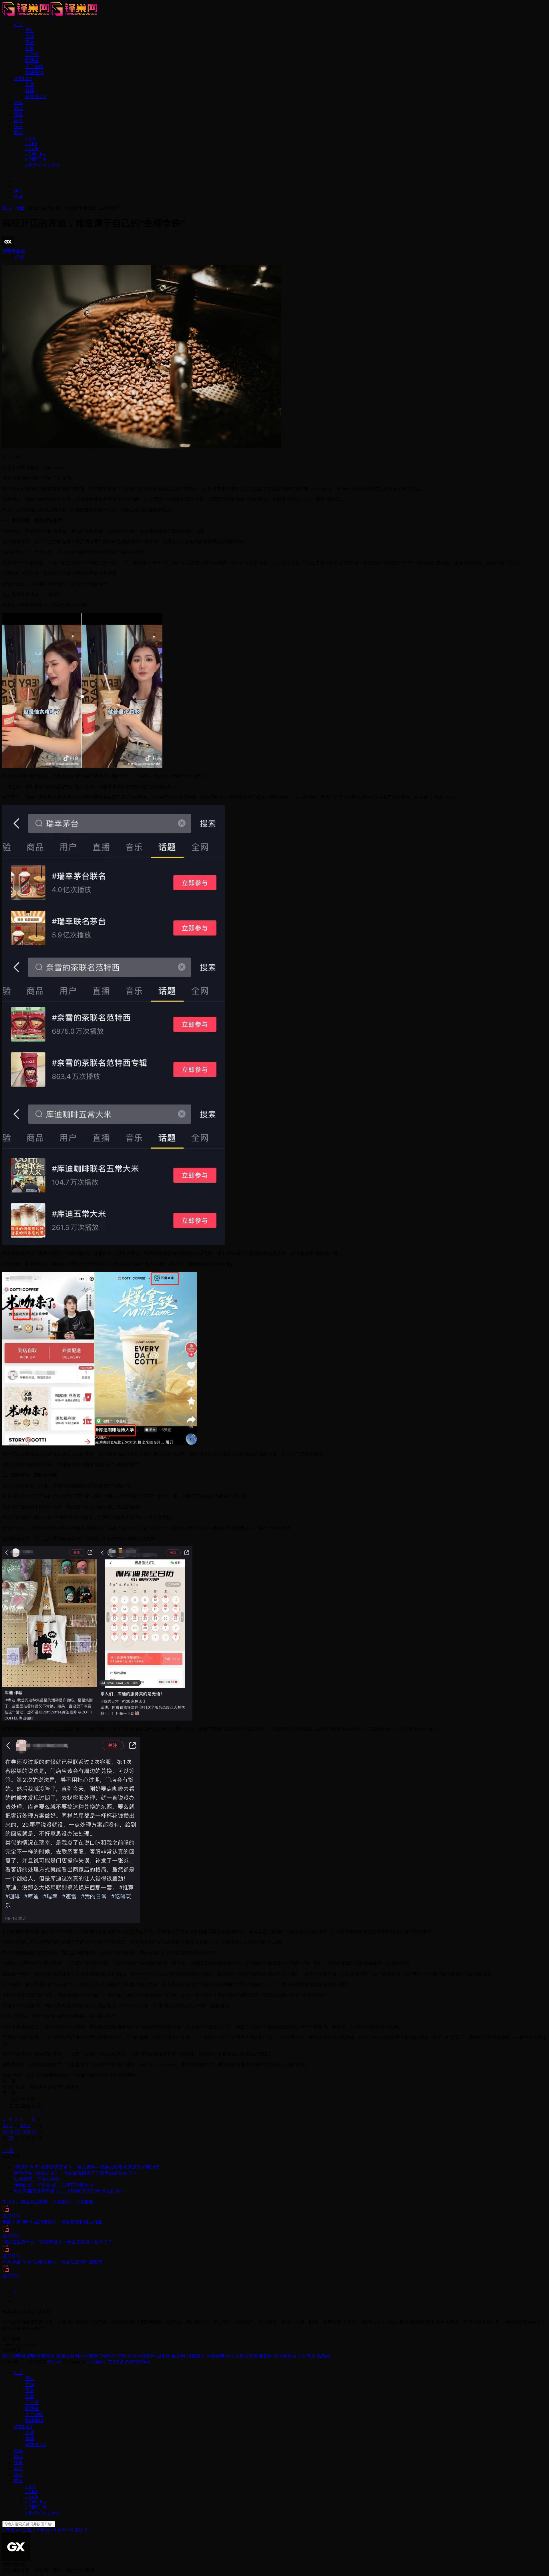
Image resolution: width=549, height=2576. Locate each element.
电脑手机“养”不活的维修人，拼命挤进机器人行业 (52, 2222)
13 (23, 2125)
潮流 (18, 121)
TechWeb (108, 2356)
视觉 (18, 115)
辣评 (18, 127)
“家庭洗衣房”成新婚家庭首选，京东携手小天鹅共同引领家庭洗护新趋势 (87, 2167)
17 (5, 2132)
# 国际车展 (36, 159)
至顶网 (178, 2356)
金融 (30, 48)
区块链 (32, 60)
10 (5, 2125)
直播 (30, 91)
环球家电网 (87, 2356)
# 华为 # (45, 2530)
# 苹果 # (10, 2530)
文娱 (30, 36)
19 (17, 2132)
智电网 (33, 2356)
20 (23, 2132)
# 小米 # (62, 2530)
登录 (18, 197)
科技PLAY (36, 97)
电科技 (48, 2356)
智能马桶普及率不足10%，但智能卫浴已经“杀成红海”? (69, 2191)
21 (28, 2132)
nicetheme (96, 2362)
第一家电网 (14, 2356)
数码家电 (34, 73)
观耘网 (324, 2356)
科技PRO (23, 79)
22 (34, 2132)
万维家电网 (218, 2356)
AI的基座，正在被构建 (37, 2179)
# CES (31, 143)
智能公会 (65, 2356)
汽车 (18, 103)
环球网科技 (285, 2356)
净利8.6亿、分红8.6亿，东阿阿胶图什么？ (56, 2185)
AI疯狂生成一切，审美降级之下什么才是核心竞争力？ (57, 2242)
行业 (18, 24)
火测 (30, 85)
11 (11, 2125)
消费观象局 (14, 251)
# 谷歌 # (79, 2530)
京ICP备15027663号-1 (129, 2362)
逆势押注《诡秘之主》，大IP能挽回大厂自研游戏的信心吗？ (75, 2173)
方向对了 (307, 2356)
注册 (18, 191)
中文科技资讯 (244, 2356)
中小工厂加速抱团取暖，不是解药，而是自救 (48, 2202)
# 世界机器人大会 (43, 165)
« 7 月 (8, 2151)
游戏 (18, 109)
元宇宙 (32, 54)
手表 (30, 42)
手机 (30, 30)
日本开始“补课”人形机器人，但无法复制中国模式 (52, 2262)
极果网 (164, 2356)
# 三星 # (27, 2530)
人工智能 (34, 66)
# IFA (30, 138)
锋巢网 (54, 2362)
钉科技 (125, 2356)
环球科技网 (144, 2356)
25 (11, 2138)
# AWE (32, 149)
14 (28, 2125)
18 (11, 2132)
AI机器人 (196, 2356)
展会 (18, 133)
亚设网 (266, 2356)
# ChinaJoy (35, 154)
